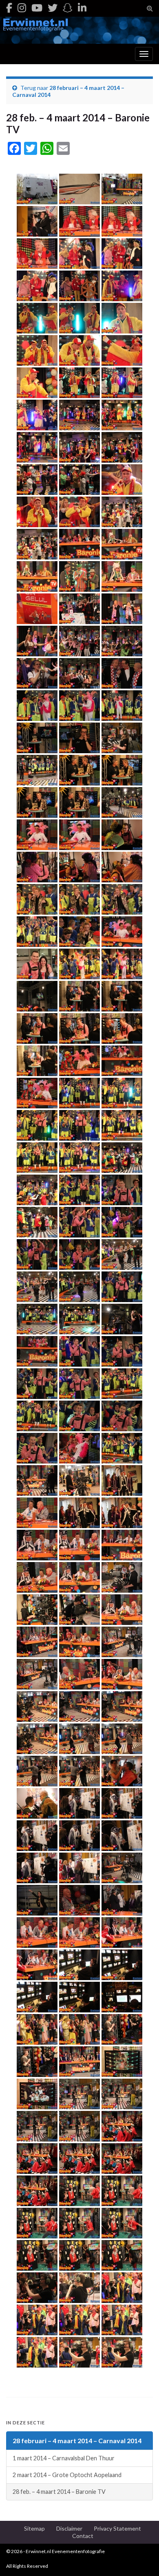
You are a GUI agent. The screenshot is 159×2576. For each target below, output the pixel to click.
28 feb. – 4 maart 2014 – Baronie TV (59, 2492)
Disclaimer (69, 2528)
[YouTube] (37, 8)
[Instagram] (22, 8)
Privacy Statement (117, 2528)
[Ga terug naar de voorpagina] (79, 30)
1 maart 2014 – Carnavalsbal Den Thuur (64, 2458)
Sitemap (34, 2528)
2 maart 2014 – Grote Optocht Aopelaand (67, 2475)
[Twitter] (53, 8)
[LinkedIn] (82, 8)
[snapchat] (68, 8)
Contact (83, 2536)
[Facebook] (9, 8)
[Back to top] (141, 2558)
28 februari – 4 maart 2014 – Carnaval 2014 (77, 2441)
